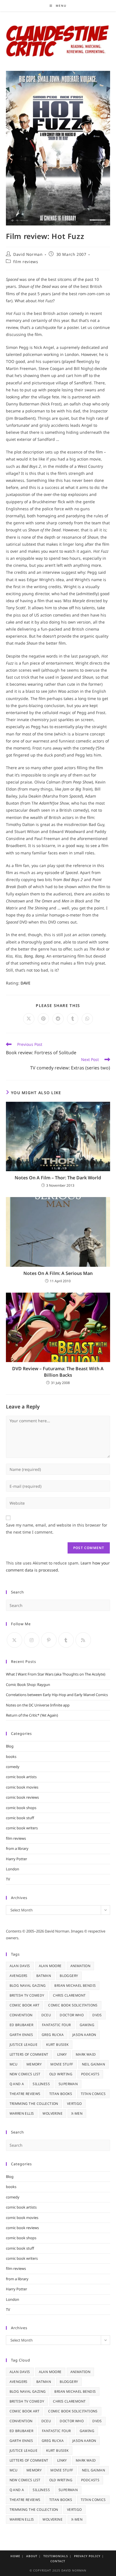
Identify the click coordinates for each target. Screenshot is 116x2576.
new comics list (25, 2074)
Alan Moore (50, 1966)
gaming (87, 2025)
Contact (58, 2561)
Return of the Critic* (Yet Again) (32, 1715)
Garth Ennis (21, 2035)
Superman (68, 2084)
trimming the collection (34, 2104)
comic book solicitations (73, 2005)
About (32, 2556)
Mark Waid (86, 2054)
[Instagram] (32, 1640)
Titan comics (93, 2094)
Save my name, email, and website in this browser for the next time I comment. (57, 1529)
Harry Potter (16, 1859)
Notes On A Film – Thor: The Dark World (58, 1178)
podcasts (90, 2074)
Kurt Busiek (57, 2045)
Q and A (17, 2084)
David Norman (28, 254)
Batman (44, 1976)
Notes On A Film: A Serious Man (58, 1273)
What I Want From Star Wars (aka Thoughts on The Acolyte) (56, 1674)
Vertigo (74, 2104)
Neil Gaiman (93, 2064)
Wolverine (53, 2113)
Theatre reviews (25, 2094)
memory (34, 2064)
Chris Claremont (69, 1995)
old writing (61, 2074)
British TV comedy (27, 1995)
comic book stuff (20, 1818)
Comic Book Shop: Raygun (28, 1685)
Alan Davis (20, 1966)
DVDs (97, 2015)
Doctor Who (72, 2015)
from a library (17, 1848)
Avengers (19, 1976)
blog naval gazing (28, 1985)
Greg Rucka (53, 2035)
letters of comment (29, 2054)
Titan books (61, 2094)
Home (15, 2556)
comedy (13, 1767)
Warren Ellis (22, 2113)
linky (62, 2054)
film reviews (26, 262)
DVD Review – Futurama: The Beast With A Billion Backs (58, 1372)
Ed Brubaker (21, 2025)
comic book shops (21, 1808)
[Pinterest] (49, 1640)
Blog (10, 1746)
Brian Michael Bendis (75, 1985)
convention (21, 2015)
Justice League (24, 2045)
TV (8, 1879)
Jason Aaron (84, 2035)
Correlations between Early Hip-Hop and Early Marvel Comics (57, 1695)
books (11, 1757)
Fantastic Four (56, 2025)
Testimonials (56, 2556)
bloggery (69, 1976)
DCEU (46, 2015)
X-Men (77, 2113)
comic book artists (21, 1777)
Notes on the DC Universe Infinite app (38, 1705)
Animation (81, 1966)
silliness (41, 2084)
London (13, 1869)
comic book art (25, 2005)
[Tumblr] (66, 1640)
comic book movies (22, 1787)
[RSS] (83, 1640)
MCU (14, 2064)
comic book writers (22, 1828)
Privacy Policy (87, 2556)
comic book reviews (22, 1797)
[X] (14, 1640)
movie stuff (62, 2064)
